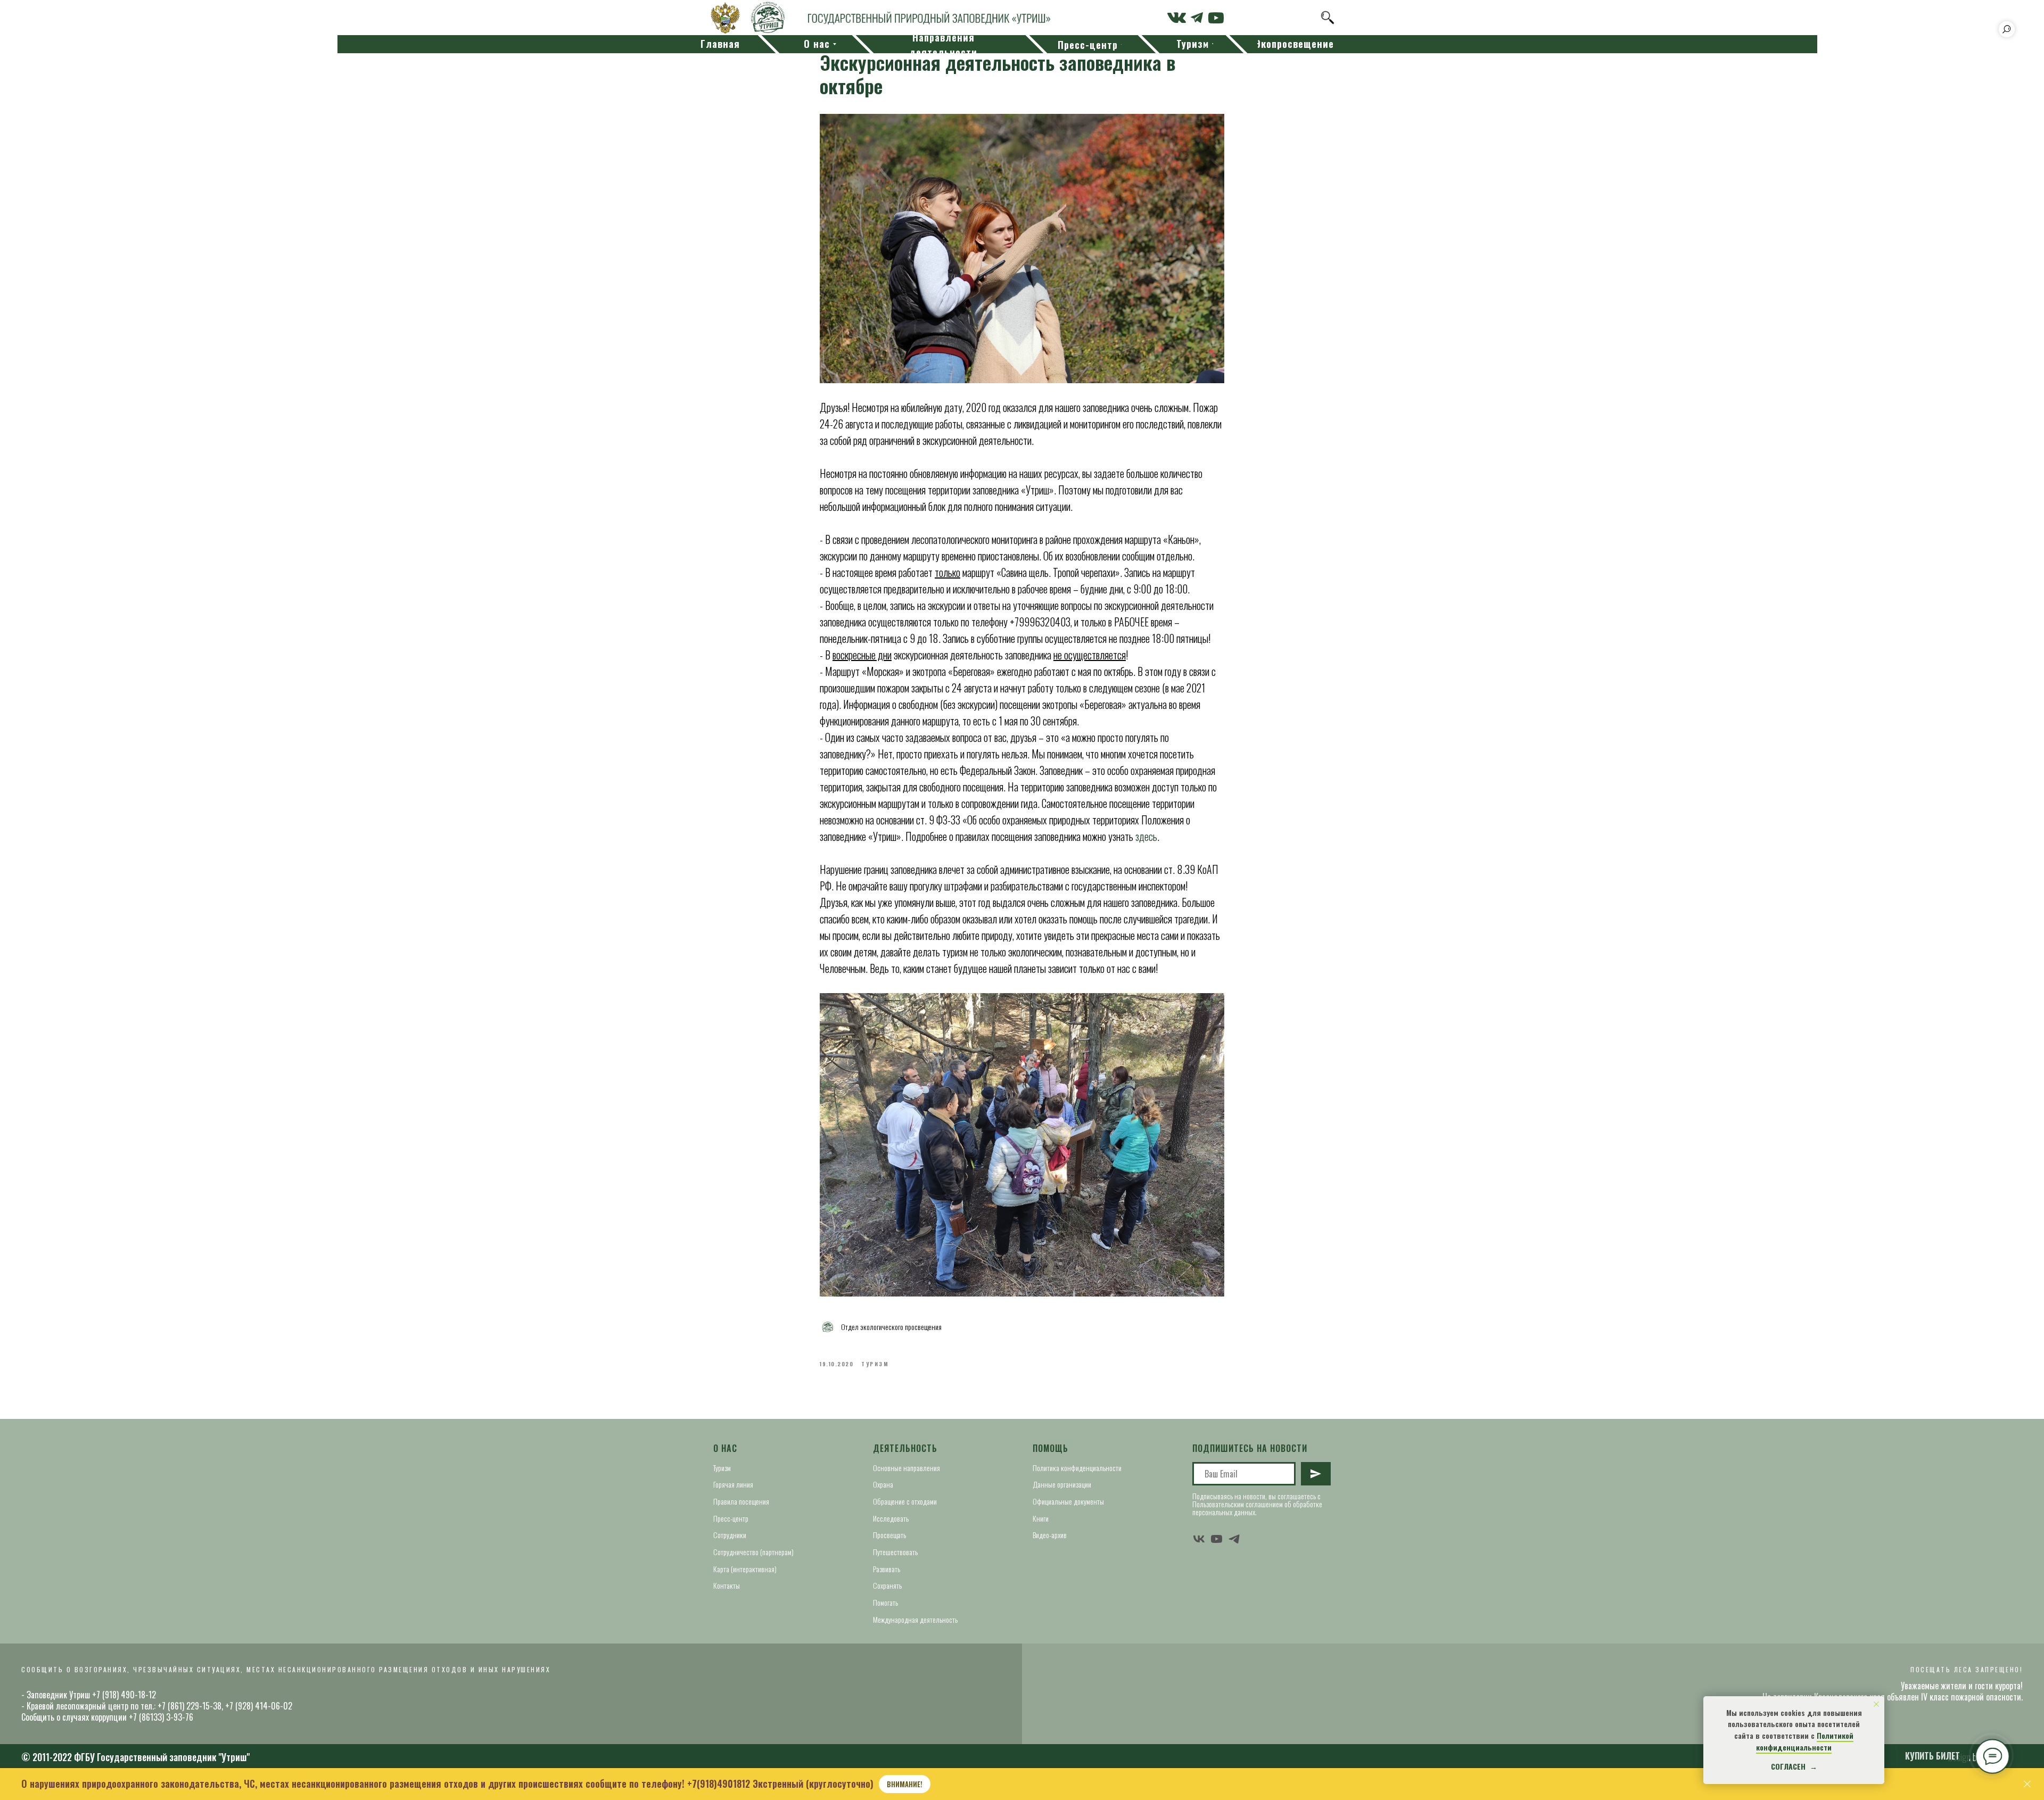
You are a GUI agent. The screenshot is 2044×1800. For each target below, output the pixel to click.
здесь (1146, 836)
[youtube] (1217, 1539)
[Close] (2027, 1784)
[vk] (1199, 1539)
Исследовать (891, 1518)
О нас (725, 1448)
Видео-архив (1050, 1535)
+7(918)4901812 (719, 1784)
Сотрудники (730, 1535)
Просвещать (889, 1535)
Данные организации (1062, 1484)
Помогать (885, 1602)
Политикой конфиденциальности (1805, 1741)
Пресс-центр (731, 1518)
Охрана (883, 1484)
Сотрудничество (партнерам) (753, 1552)
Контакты (727, 1585)
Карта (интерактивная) (745, 1569)
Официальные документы (1068, 1501)
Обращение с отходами (905, 1501)
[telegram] (1234, 1539)
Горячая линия (733, 1484)
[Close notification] (1876, 1704)
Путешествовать (895, 1552)
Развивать (887, 1569)
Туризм (722, 1468)
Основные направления (906, 1468)
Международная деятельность (915, 1619)
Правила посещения (741, 1501)
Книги (1041, 1518)
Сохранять (887, 1585)
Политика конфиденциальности (1077, 1468)
